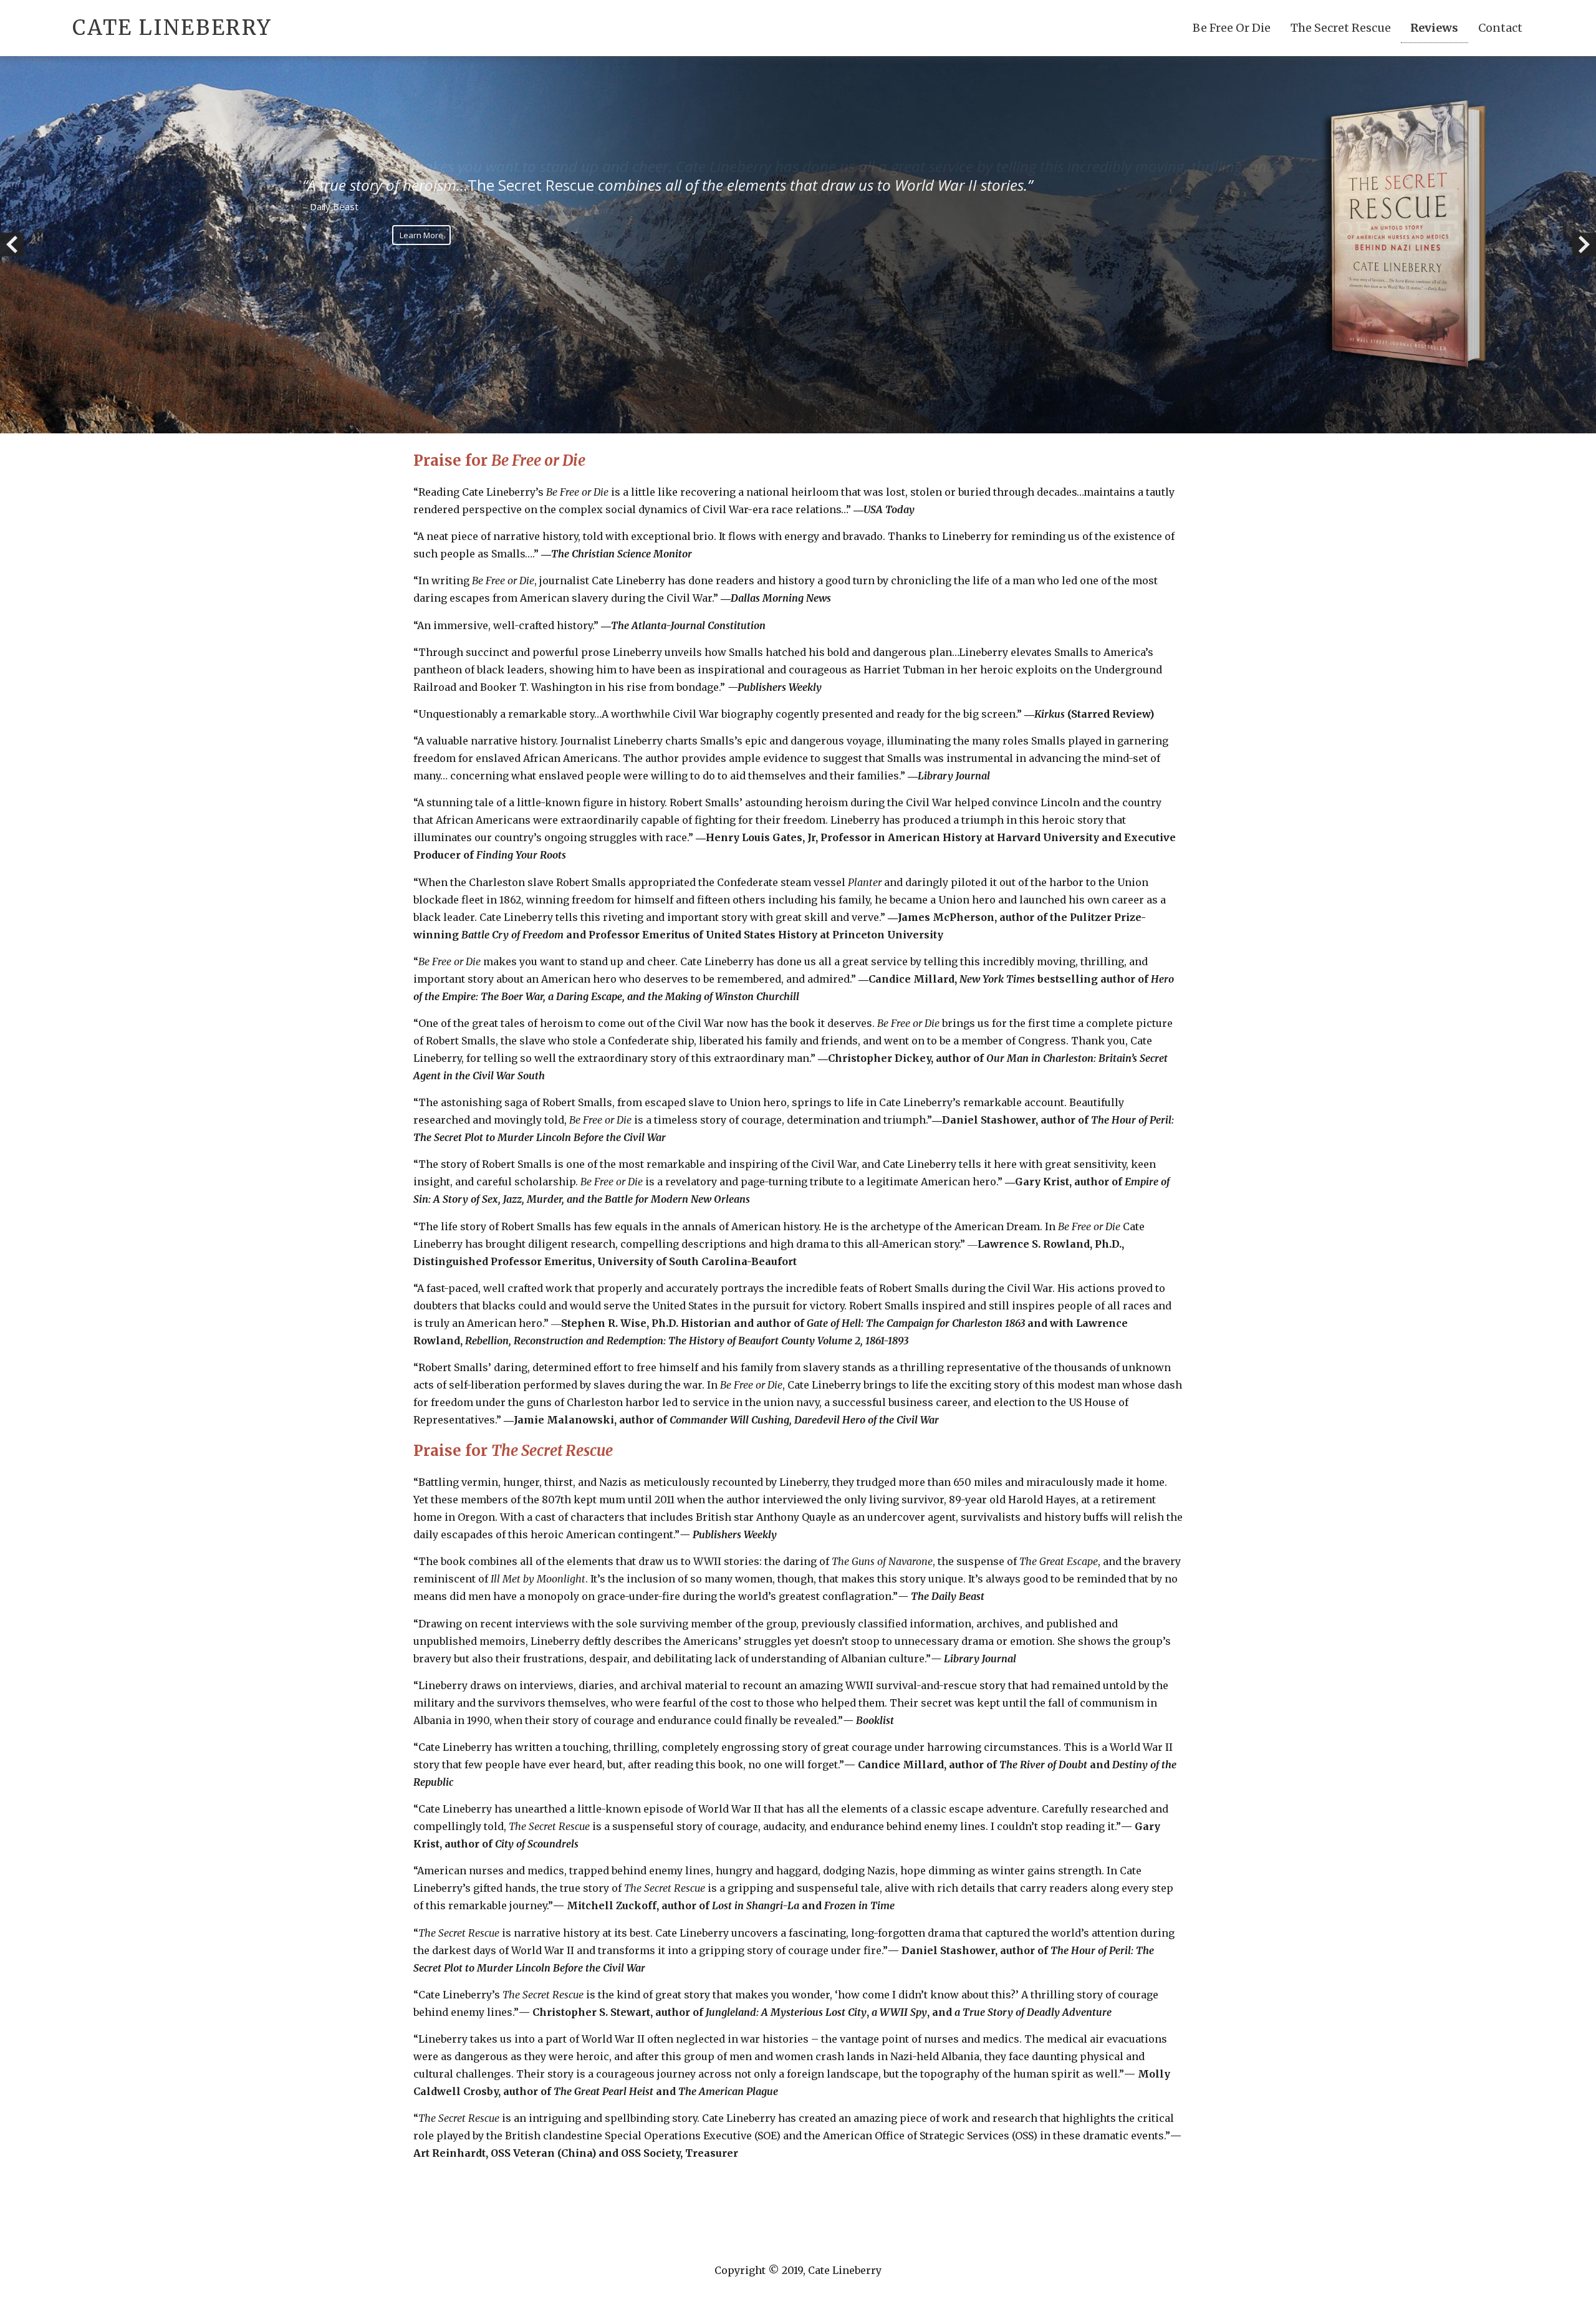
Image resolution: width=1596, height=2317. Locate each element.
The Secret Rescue (1341, 28)
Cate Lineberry (172, 28)
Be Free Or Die (1232, 28)
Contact (1500, 28)
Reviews (1434, 28)
